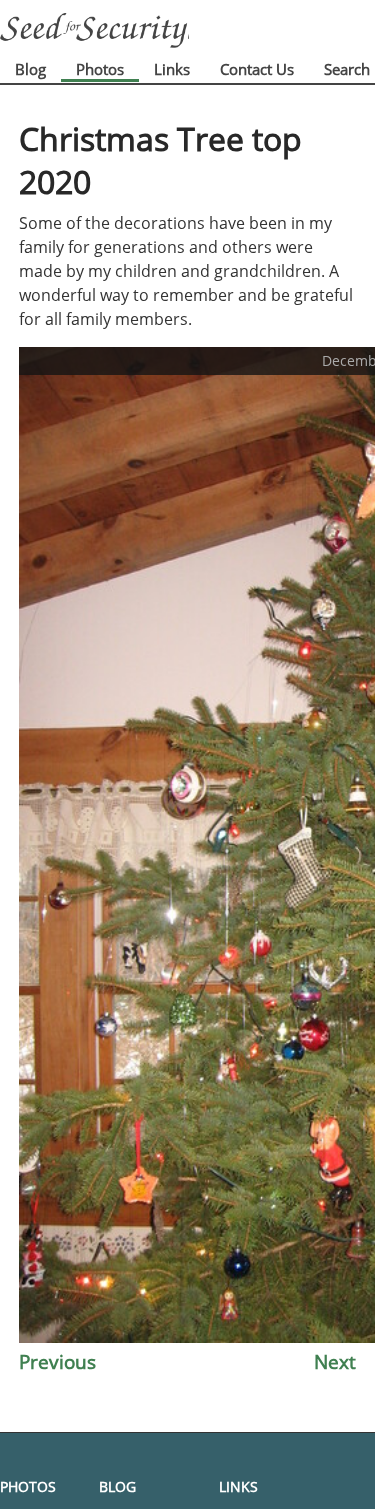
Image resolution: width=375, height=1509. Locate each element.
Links (172, 69)
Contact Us (257, 69)
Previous (57, 1361)
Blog (30, 69)
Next (335, 1361)
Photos (100, 69)
